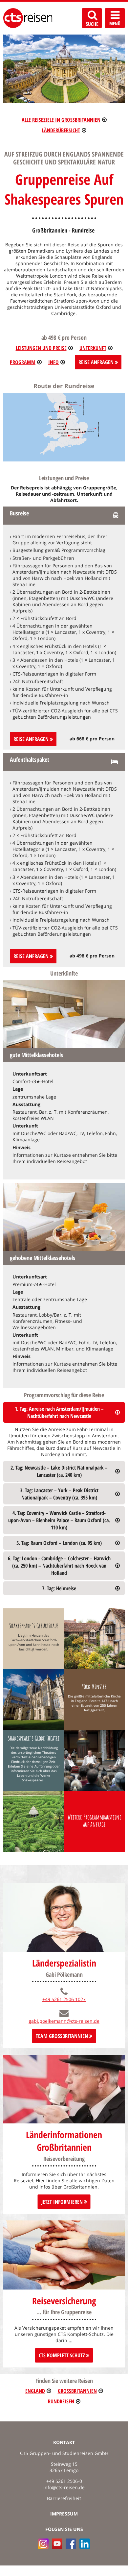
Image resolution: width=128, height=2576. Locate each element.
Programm (23, 362)
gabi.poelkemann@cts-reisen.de (64, 2021)
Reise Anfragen (97, 362)
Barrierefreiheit (64, 2498)
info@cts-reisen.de (64, 2487)
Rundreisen (61, 2401)
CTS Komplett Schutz (63, 2355)
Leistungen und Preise (41, 348)
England (35, 2391)
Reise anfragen (32, 739)
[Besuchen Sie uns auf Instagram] (43, 2544)
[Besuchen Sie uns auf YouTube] (57, 2544)
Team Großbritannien (63, 2036)
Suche (92, 24)
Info (53, 362)
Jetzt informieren (63, 2202)
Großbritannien (77, 2391)
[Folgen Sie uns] (71, 2544)
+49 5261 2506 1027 (64, 1999)
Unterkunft (93, 348)
